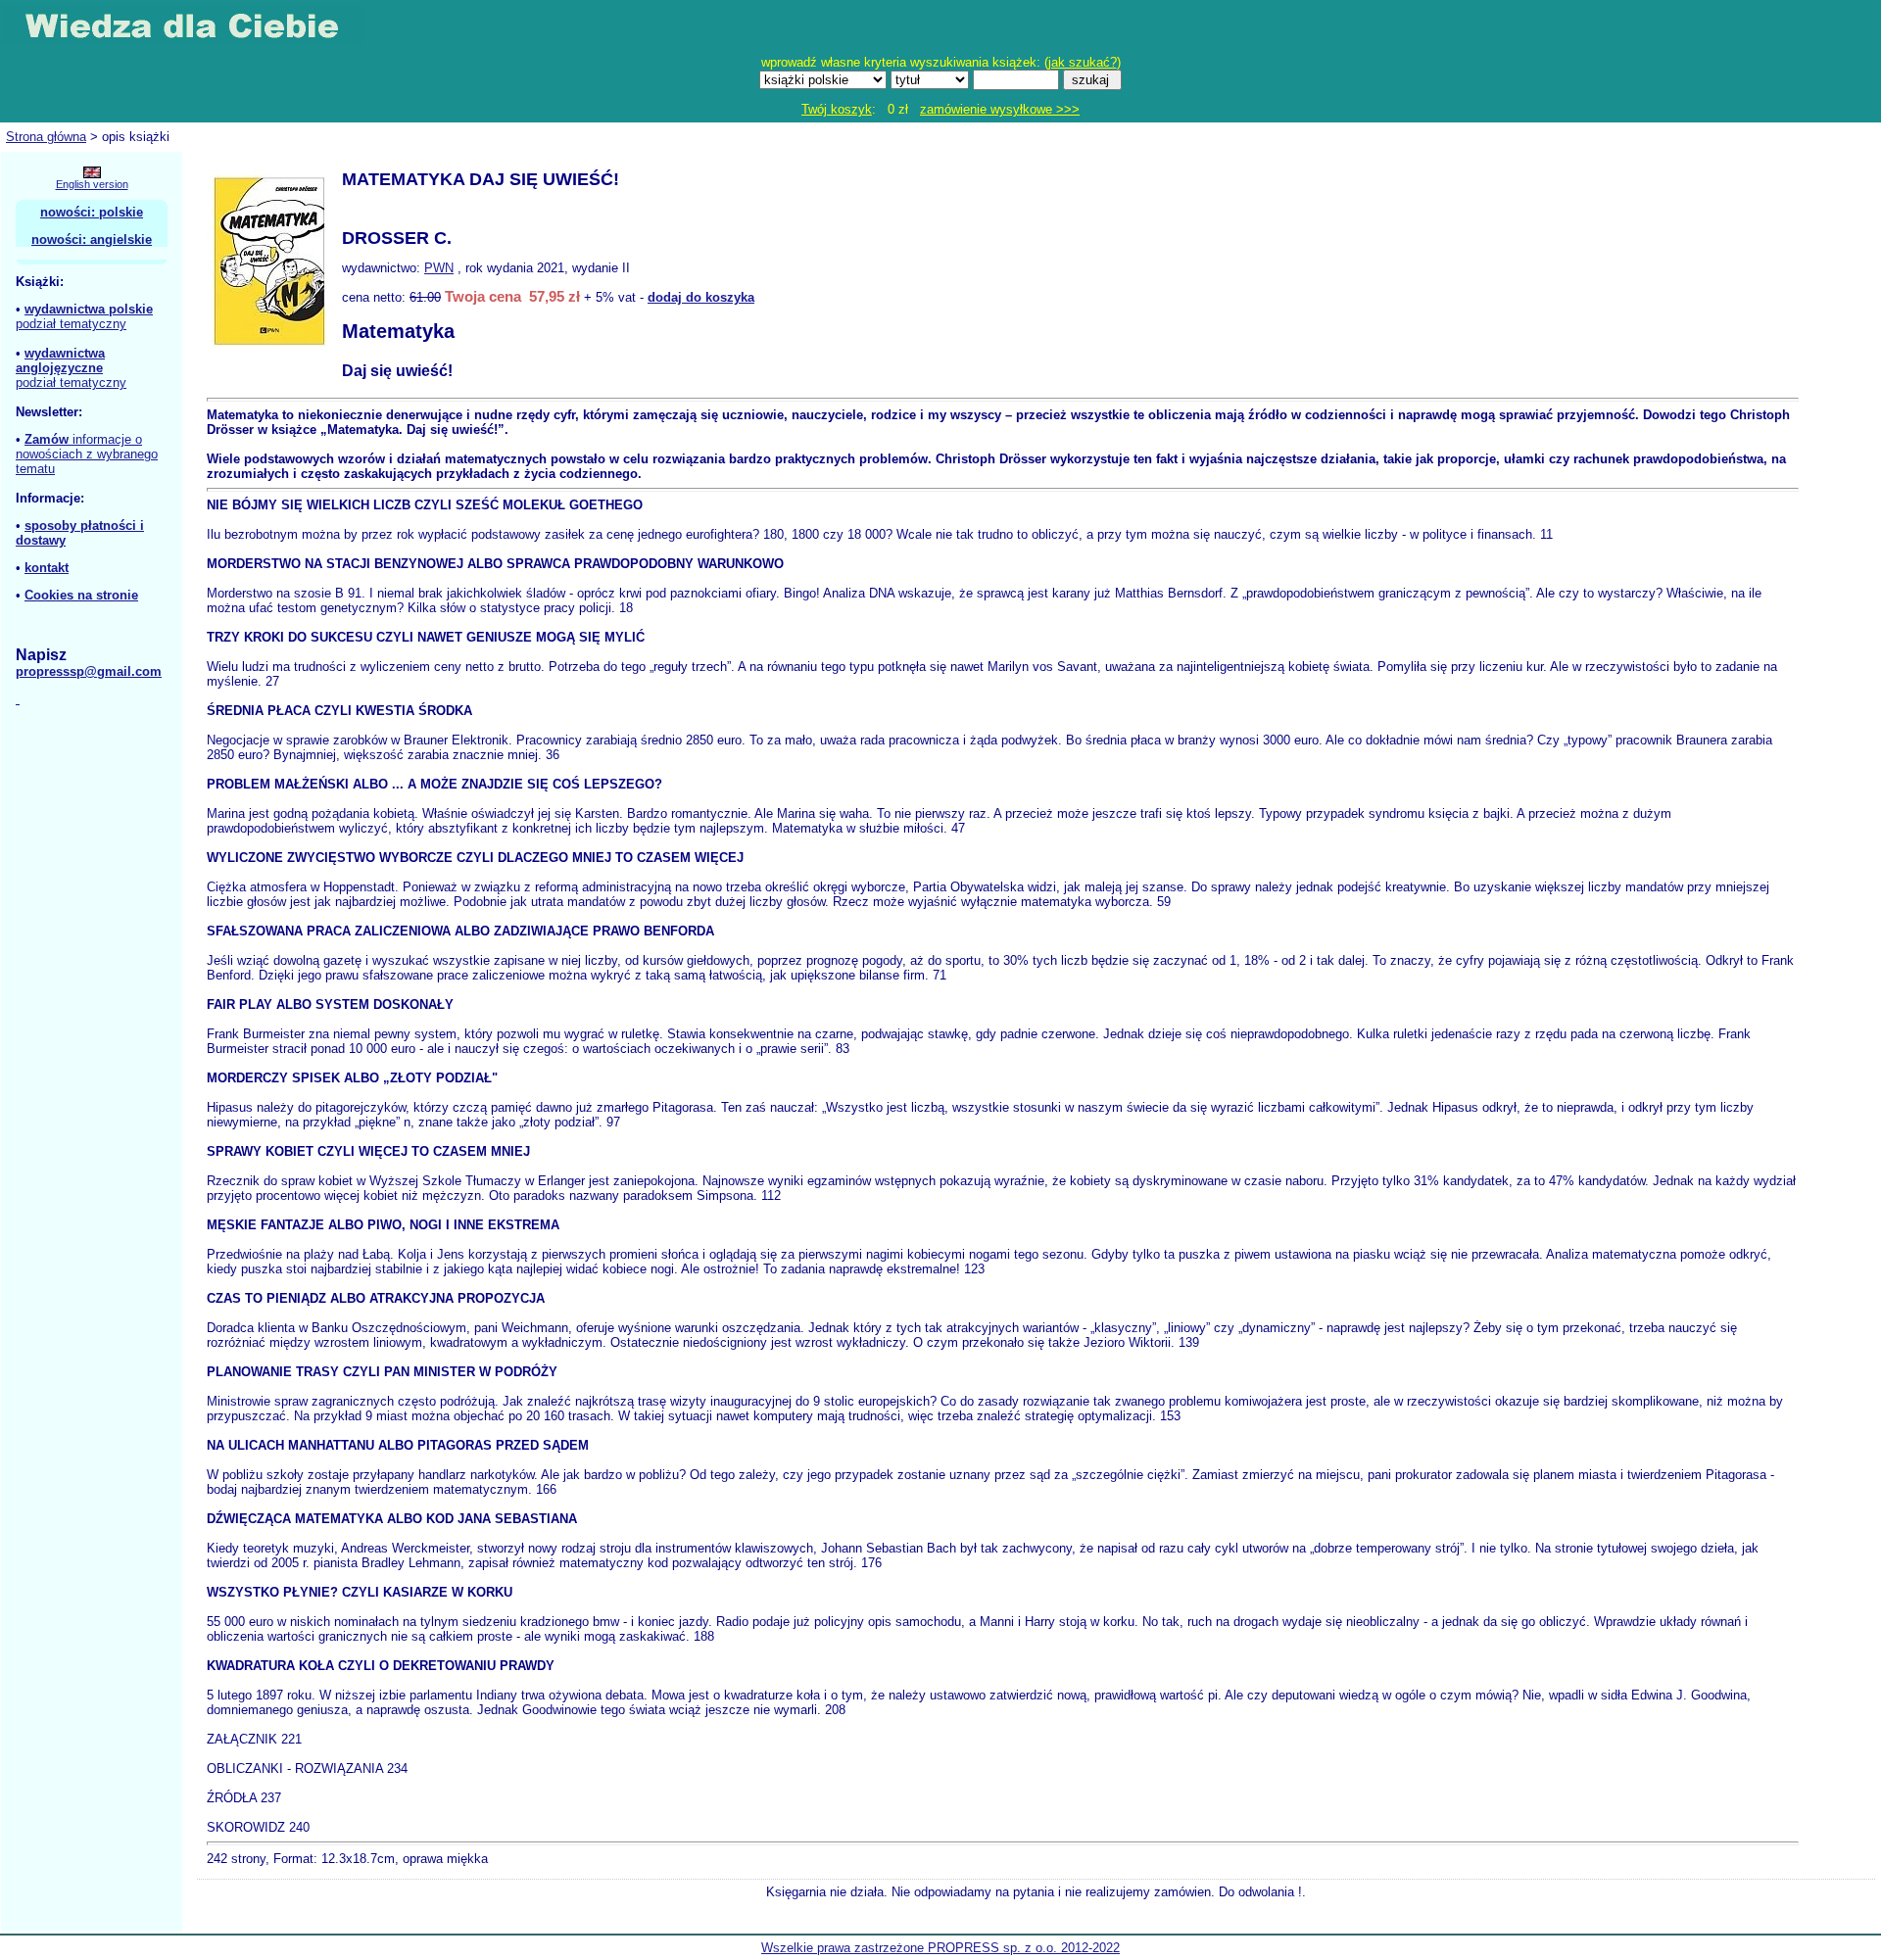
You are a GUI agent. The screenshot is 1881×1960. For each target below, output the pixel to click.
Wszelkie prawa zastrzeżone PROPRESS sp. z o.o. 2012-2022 (940, 1948)
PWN (439, 268)
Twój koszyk (837, 109)
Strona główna (46, 137)
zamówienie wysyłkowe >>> (1000, 109)
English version (92, 184)
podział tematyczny (71, 324)
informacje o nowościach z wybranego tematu (87, 454)
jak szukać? (1083, 62)
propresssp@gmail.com (89, 671)
